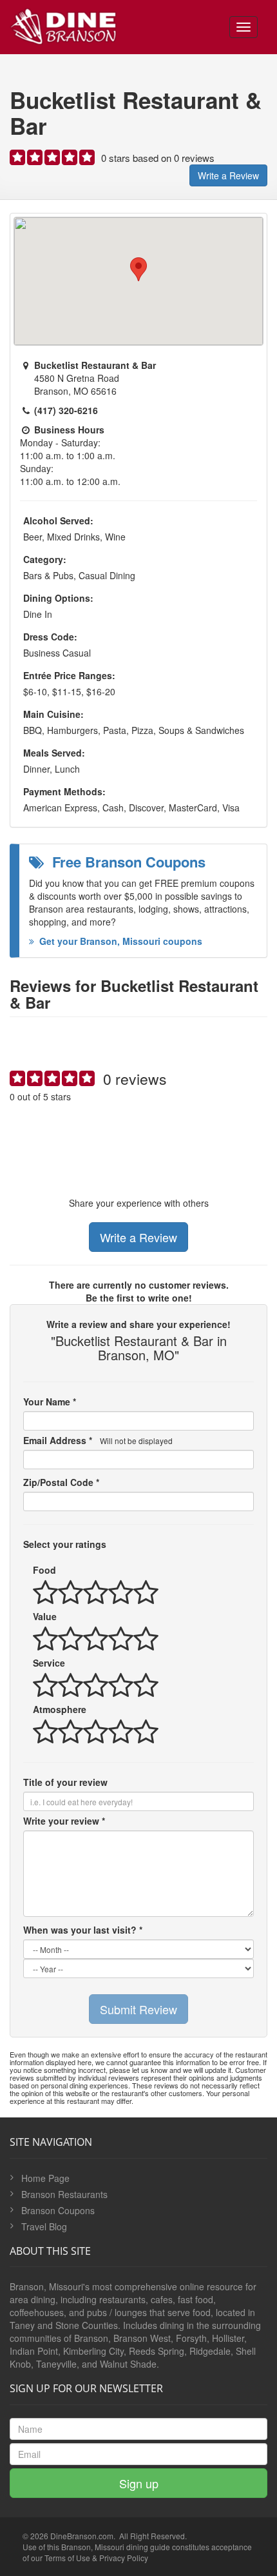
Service (49, 1663)
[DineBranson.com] (63, 24)
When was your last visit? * (83, 1930)
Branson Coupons (58, 2210)
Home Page (45, 2178)
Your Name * (50, 1402)
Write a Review (228, 175)
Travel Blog (44, 2226)
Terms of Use (67, 2558)
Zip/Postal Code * (61, 1482)
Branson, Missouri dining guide (116, 2547)
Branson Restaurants (64, 2194)
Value (45, 1616)
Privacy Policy (124, 2558)
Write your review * (64, 1821)
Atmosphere (60, 1709)
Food (44, 1570)
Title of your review (65, 1782)
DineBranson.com (82, 2536)
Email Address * (98, 1440)
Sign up (139, 2483)
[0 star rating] (53, 160)
